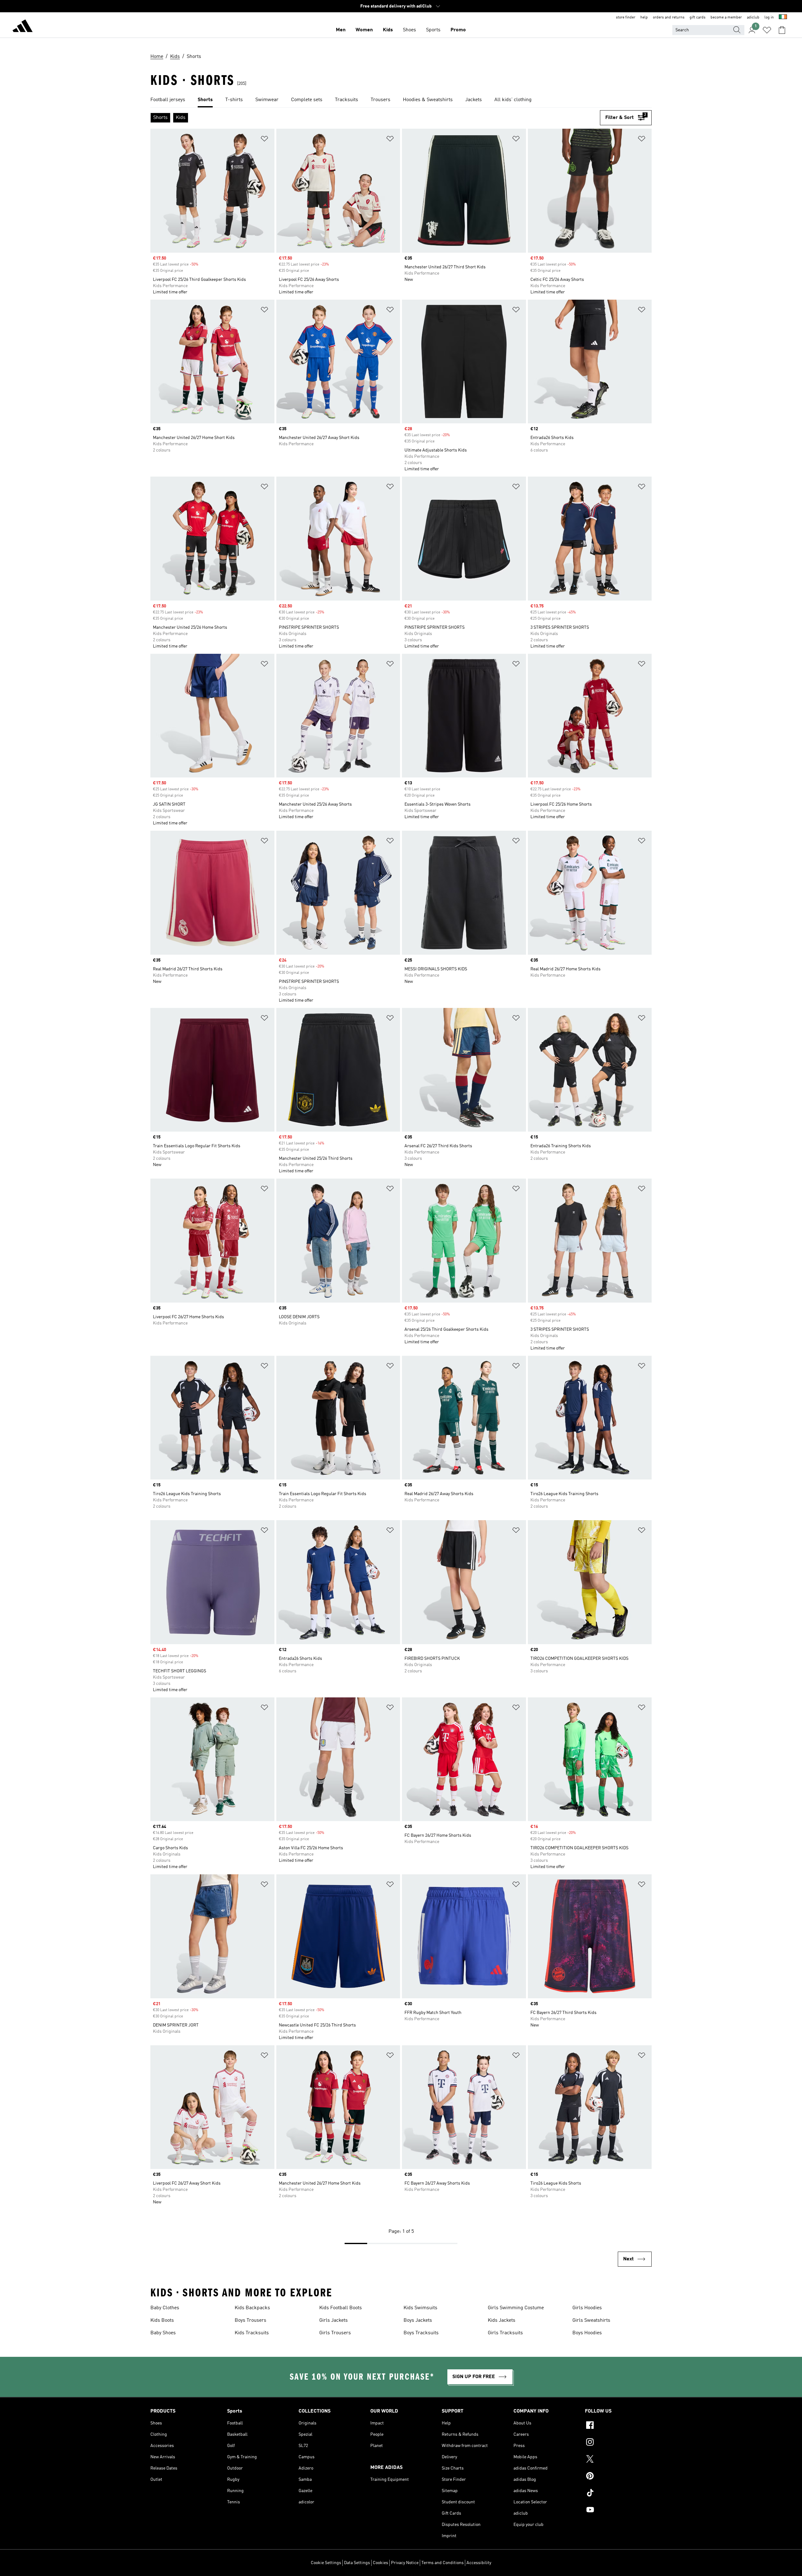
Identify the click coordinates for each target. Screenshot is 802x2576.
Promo (458, 30)
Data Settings (357, 2563)
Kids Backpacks (252, 2308)
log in (769, 18)
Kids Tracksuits (252, 2333)
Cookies (380, 2563)
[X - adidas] (618, 2460)
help (644, 18)
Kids (388, 30)
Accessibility (479, 2563)
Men (341, 30)
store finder (626, 18)
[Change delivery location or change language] (783, 18)
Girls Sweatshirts (591, 2320)
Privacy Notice (405, 2563)
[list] (401, 100)
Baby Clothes (165, 2308)
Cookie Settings (326, 2563)
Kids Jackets (502, 2320)
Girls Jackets (333, 2320)
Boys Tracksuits (421, 2333)
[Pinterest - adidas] (618, 2477)
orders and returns (669, 18)
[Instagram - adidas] (618, 2443)
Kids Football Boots (341, 2308)
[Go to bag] (782, 30)
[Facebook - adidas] (618, 2426)
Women (364, 30)
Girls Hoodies (587, 2308)
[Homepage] (23, 27)
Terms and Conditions (443, 2563)
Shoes (409, 30)
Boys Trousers (250, 2320)
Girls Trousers (335, 2333)
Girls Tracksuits (505, 2333)
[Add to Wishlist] (264, 140)
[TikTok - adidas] (618, 2494)
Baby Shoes (163, 2333)
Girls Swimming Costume (516, 2308)
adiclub (753, 18)
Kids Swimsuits (420, 2308)
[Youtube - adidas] (618, 2511)
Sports (433, 30)
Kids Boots (162, 2320)
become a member (726, 18)
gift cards (698, 18)
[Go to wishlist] (767, 30)
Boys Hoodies (587, 2333)
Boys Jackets (418, 2320)
